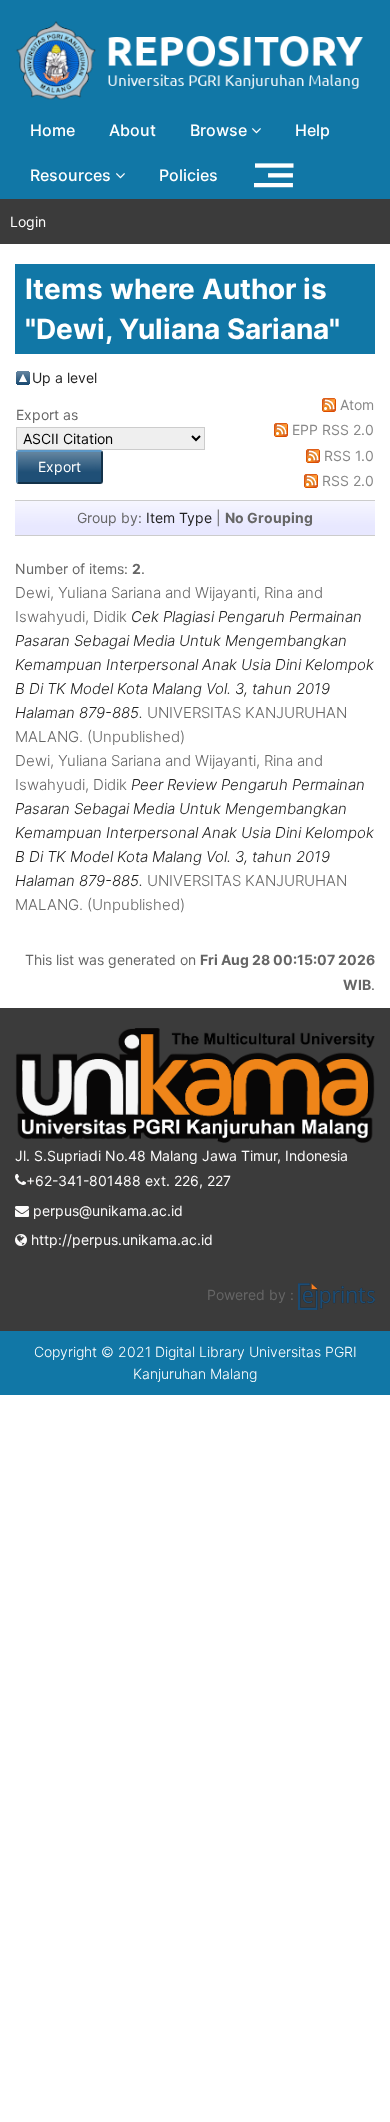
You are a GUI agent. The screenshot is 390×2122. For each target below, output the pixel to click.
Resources (72, 175)
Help (312, 130)
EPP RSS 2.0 (333, 429)
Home (52, 130)
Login (28, 221)
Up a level (64, 377)
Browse (220, 130)
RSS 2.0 (348, 480)
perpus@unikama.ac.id (106, 1210)
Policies (188, 175)
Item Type (179, 517)
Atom (357, 404)
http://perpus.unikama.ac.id (120, 1239)
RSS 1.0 (349, 455)
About (132, 130)
